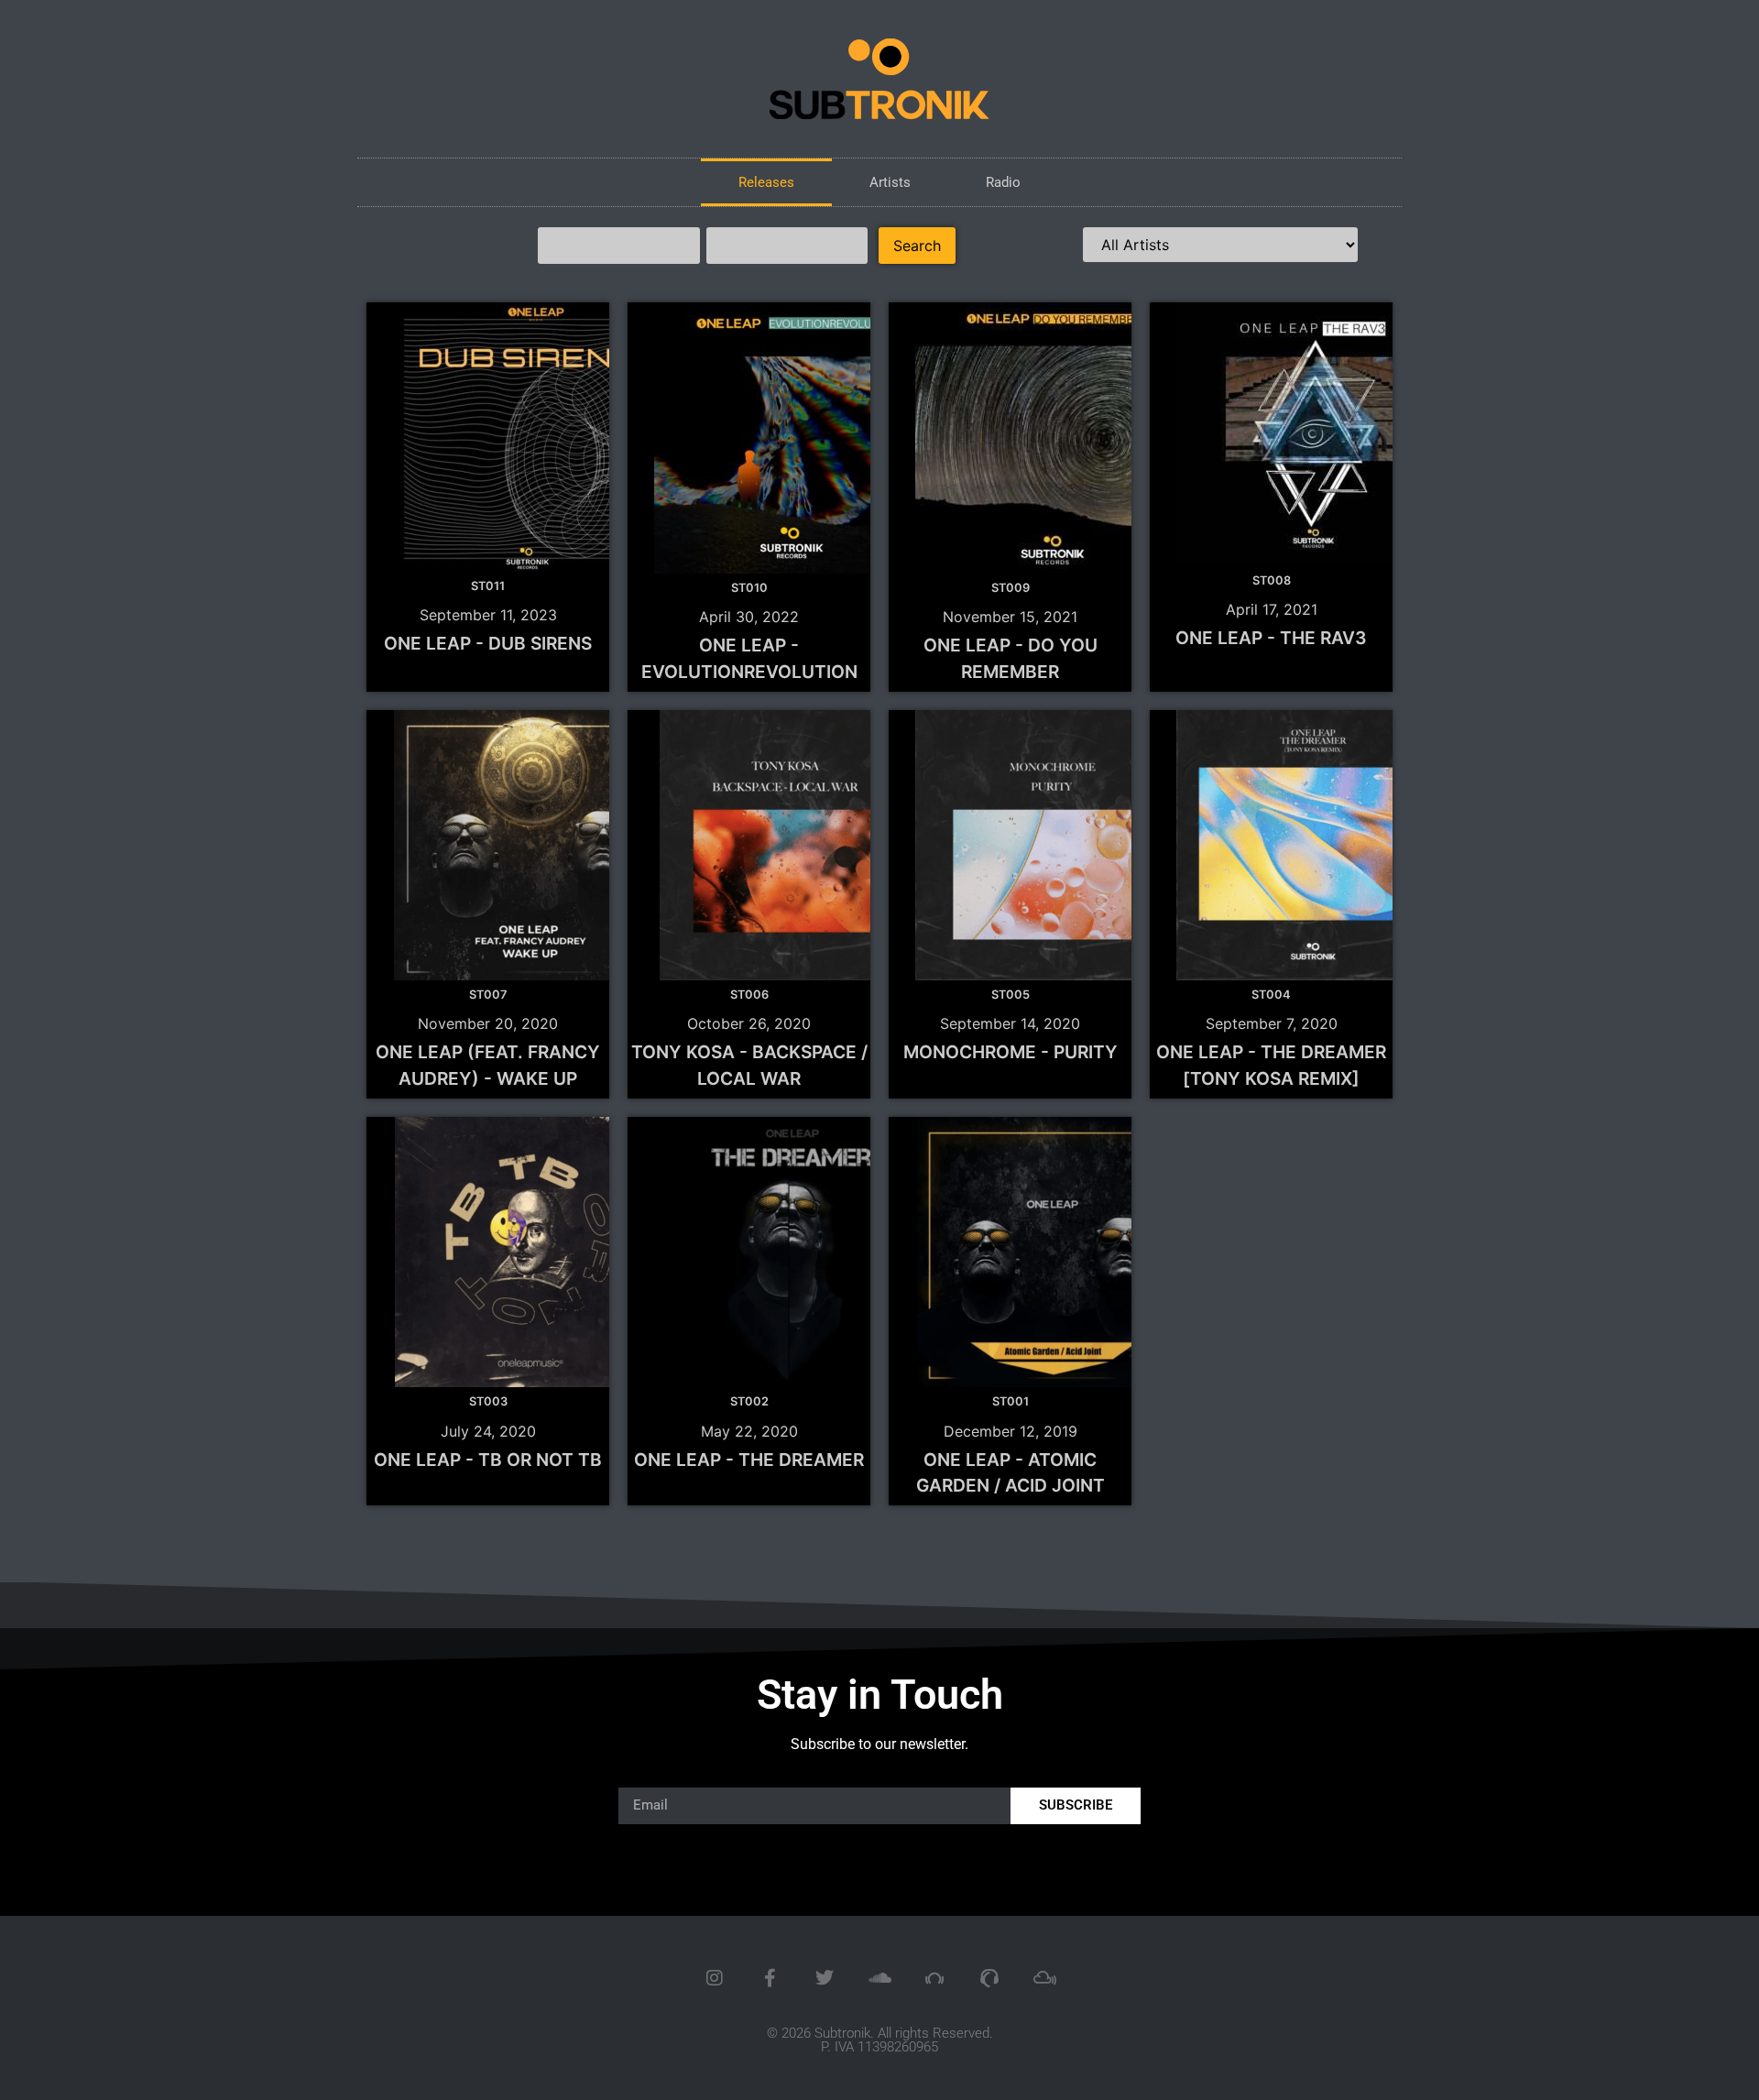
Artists (890, 182)
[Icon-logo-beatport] (934, 1978)
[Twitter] (825, 1978)
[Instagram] (715, 1978)
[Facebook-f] (770, 1978)
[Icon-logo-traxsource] (989, 1978)
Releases (766, 182)
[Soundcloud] (879, 1978)
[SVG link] (879, 79)
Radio (1003, 182)
